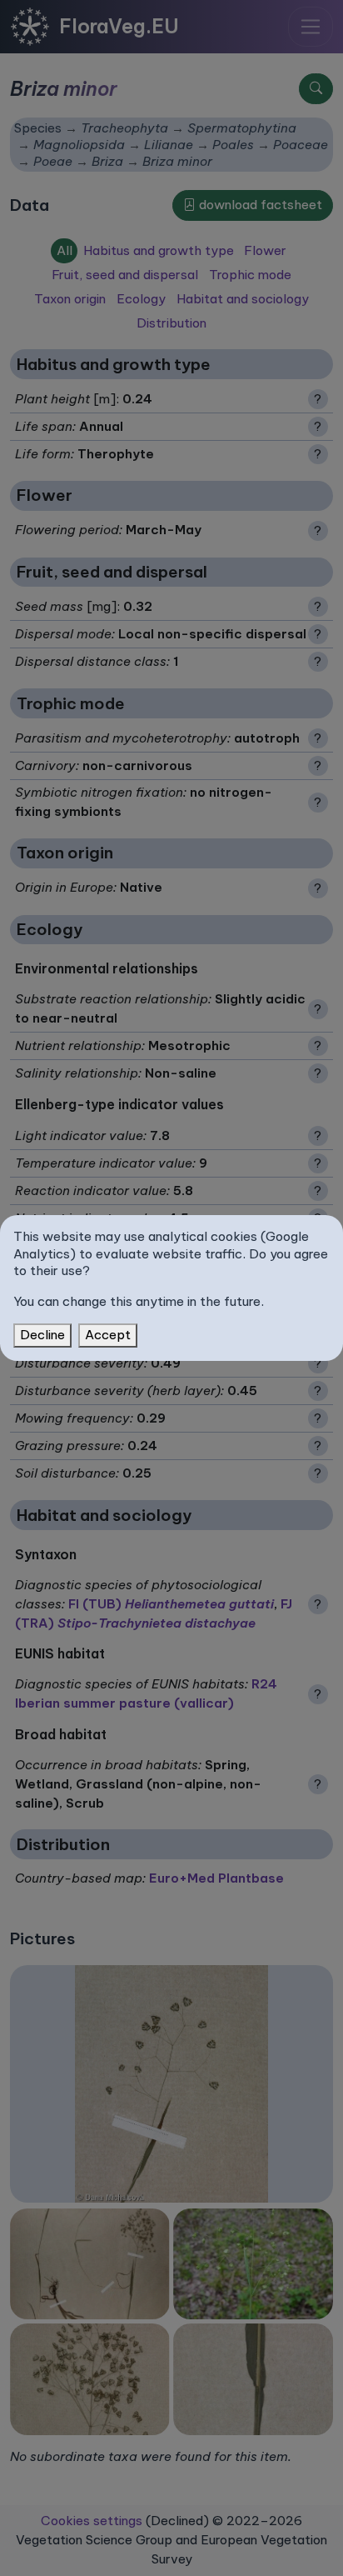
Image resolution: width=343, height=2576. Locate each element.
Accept (108, 1335)
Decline (42, 1335)
